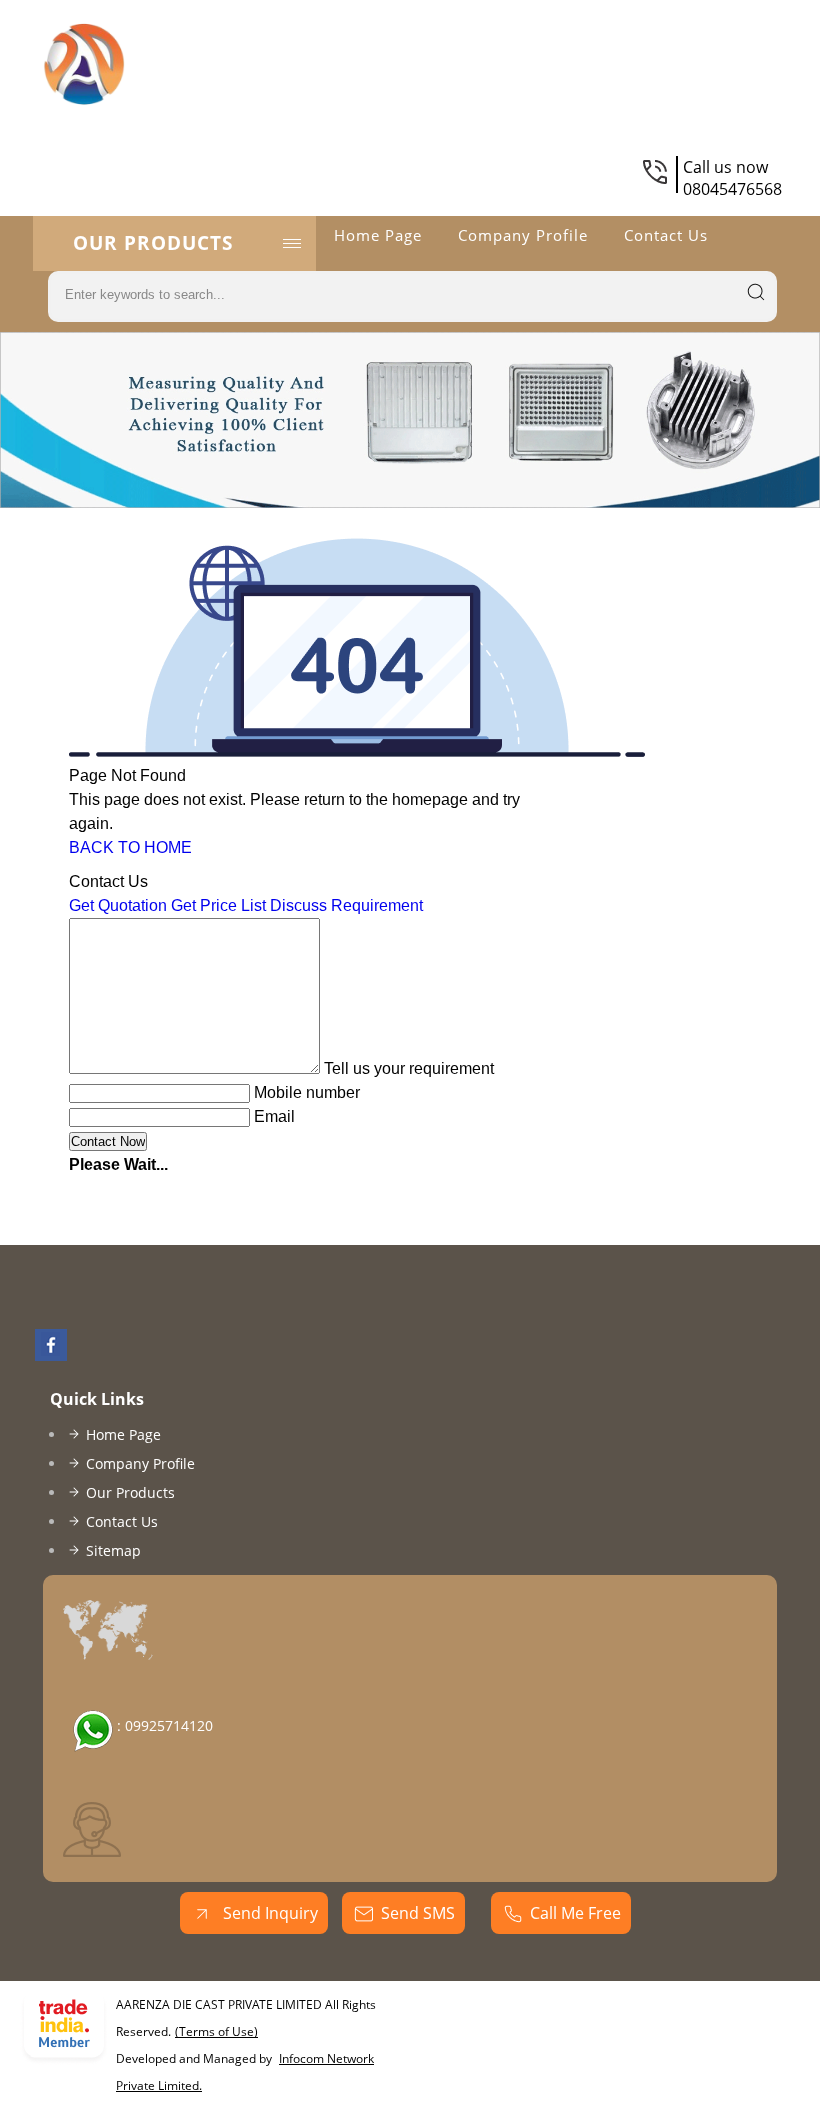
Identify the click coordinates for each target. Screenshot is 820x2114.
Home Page (378, 235)
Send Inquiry (268, 1913)
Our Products (153, 243)
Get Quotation (118, 905)
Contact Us (666, 235)
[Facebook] (51, 1355)
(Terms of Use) (216, 2031)
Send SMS (418, 1913)
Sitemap (113, 1550)
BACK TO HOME (130, 847)
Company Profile (523, 235)
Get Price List (218, 905)
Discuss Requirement (346, 905)
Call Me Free (575, 1913)
